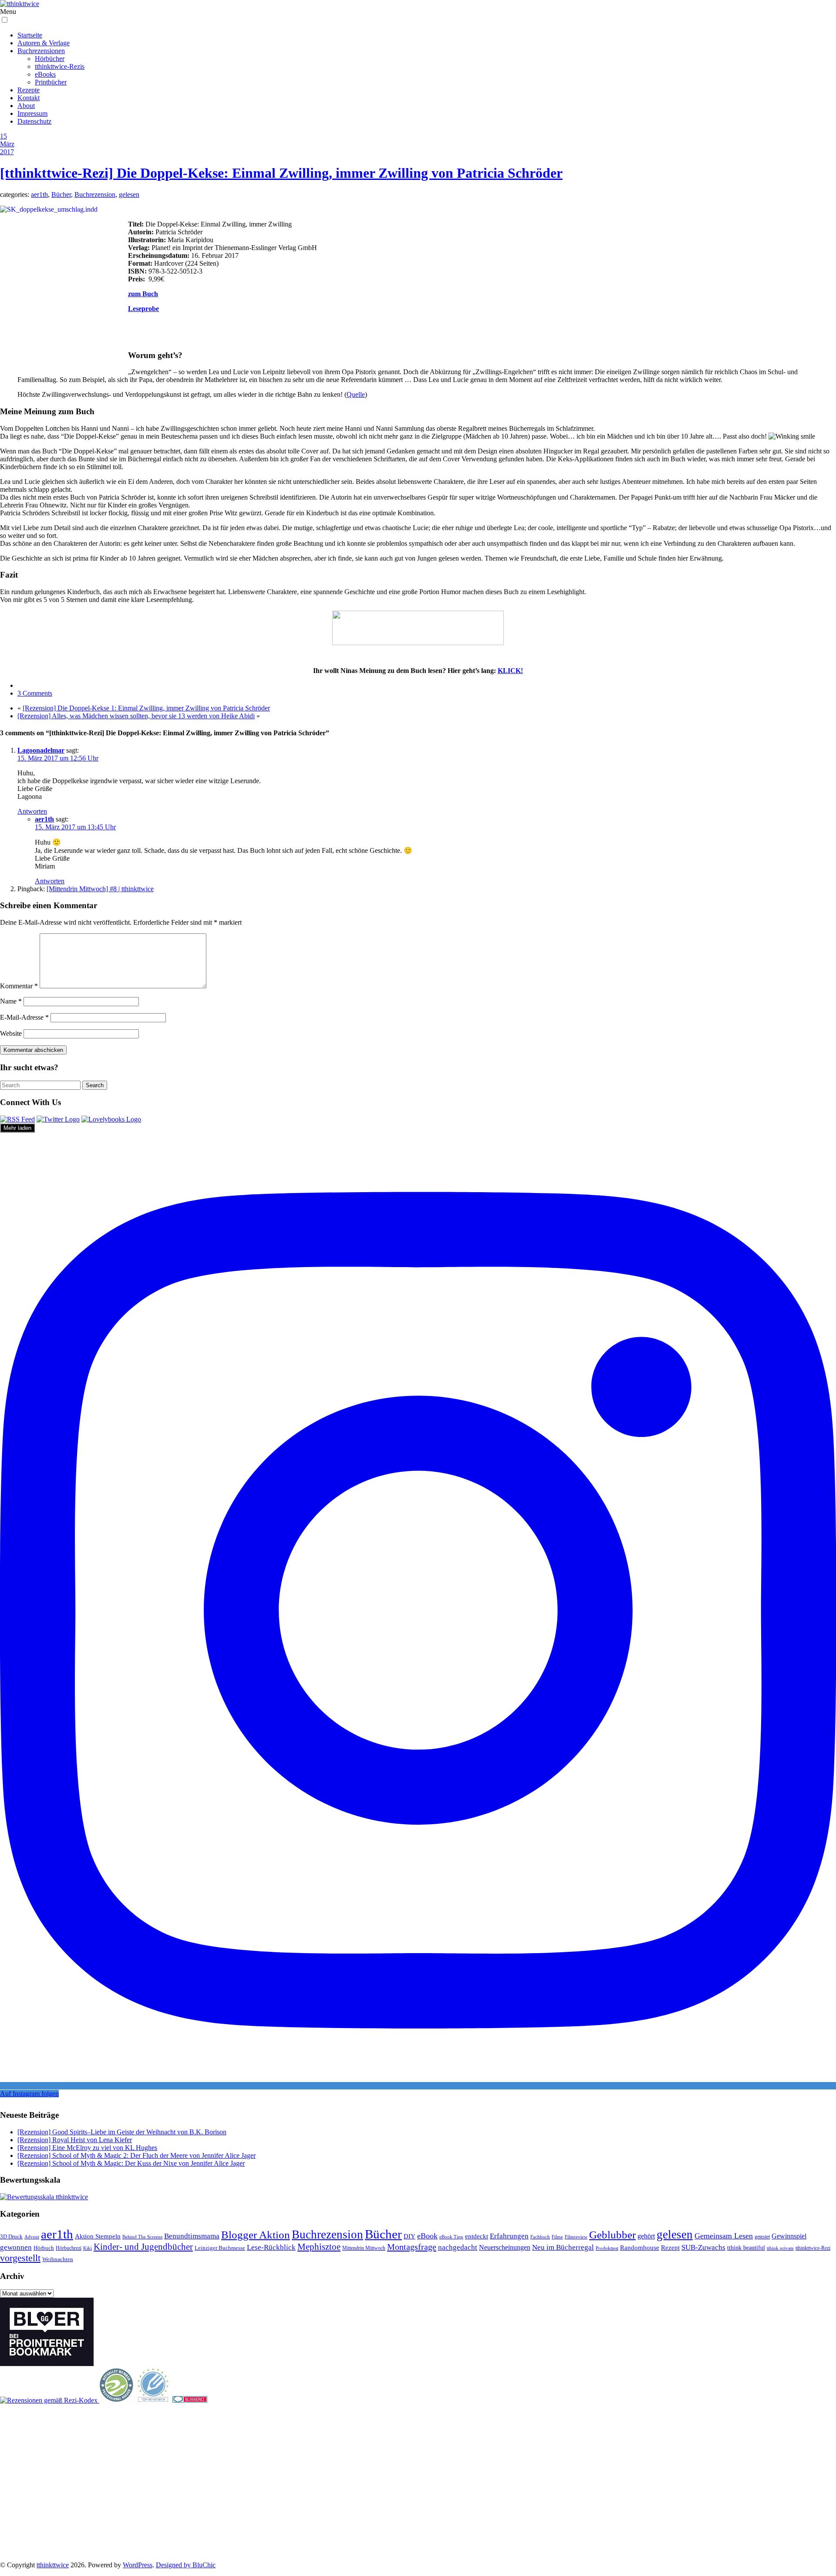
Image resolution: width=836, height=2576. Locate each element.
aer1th (39, 194)
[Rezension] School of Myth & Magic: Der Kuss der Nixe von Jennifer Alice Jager (131, 2163)
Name (11, 1001)
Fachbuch (540, 2237)
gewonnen (16, 2247)
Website (11, 1033)
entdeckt (477, 2236)
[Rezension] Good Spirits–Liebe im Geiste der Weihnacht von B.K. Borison (122, 2132)
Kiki (88, 2248)
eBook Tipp (451, 2237)
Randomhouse (640, 2247)
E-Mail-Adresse (24, 1017)
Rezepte (29, 90)
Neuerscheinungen (505, 2247)
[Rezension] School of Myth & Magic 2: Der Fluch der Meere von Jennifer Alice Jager (137, 2155)
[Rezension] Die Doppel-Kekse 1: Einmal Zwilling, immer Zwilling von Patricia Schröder (146, 708)
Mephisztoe (319, 2247)
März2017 (7, 148)
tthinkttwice (53, 2565)
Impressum (32, 113)
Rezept (670, 2248)
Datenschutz (34, 121)
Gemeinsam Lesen (724, 2236)
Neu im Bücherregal (563, 2247)
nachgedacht (458, 2247)
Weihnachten (58, 2259)
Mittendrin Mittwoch (364, 2248)
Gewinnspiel (789, 2236)
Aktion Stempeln (98, 2236)
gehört (646, 2236)
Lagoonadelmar (41, 750)
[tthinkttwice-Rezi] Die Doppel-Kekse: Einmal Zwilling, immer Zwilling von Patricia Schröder (281, 173)
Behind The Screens (142, 2237)
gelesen (129, 194)
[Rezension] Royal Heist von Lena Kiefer (75, 2140)
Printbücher (51, 82)
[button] (5, 20)
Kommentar (19, 986)
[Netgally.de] (117, 2400)
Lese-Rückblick (271, 2247)
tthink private (780, 2248)
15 (3, 136)
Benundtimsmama (192, 2236)
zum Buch (143, 294)
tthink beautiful (746, 2248)
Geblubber (612, 2235)
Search (95, 1085)
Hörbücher (50, 59)
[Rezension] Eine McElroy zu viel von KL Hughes (87, 2148)
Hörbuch (44, 2248)
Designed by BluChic (186, 2565)
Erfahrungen (509, 2236)
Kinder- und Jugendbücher (143, 2247)
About (26, 106)
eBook (427, 2236)
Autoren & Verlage (44, 43)
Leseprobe (143, 309)
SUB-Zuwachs (703, 2247)
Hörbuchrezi (69, 2248)
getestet (762, 2237)
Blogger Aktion (256, 2235)
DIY (410, 2236)
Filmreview (576, 2237)
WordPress (138, 2565)
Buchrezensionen (41, 51)
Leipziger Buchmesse (220, 2248)
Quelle (356, 394)
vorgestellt (20, 2258)
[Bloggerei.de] (190, 2400)
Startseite (30, 35)
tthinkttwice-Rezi (813, 2248)
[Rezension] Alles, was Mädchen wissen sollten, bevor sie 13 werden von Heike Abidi (136, 716)
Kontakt (29, 98)
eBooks (45, 74)
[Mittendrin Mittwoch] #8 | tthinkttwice (100, 889)
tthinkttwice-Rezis (60, 66)
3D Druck (11, 2236)
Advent (32, 2237)
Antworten (32, 811)
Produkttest (607, 2248)
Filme (557, 2237)
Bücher (61, 194)
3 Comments (35, 693)
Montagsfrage (412, 2247)
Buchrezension (95, 194)
